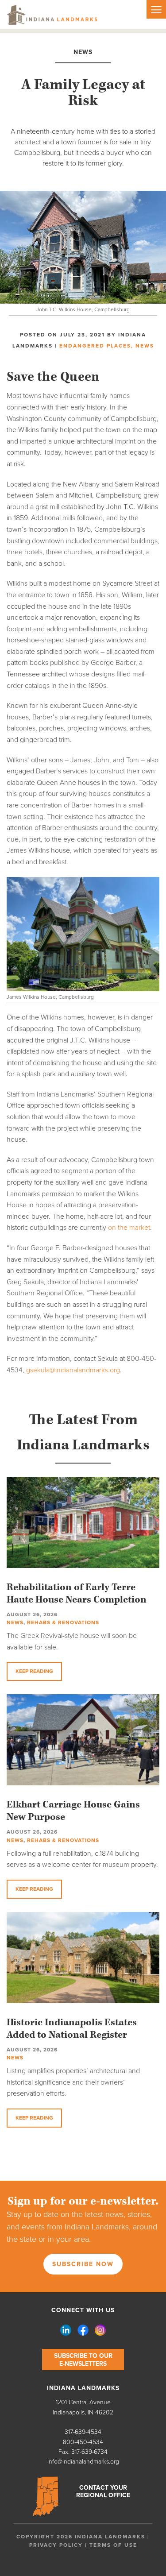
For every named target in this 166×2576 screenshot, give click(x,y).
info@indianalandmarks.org (83, 2462)
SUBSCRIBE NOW (83, 2264)
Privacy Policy (56, 2545)
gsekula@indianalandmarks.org (73, 1370)
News (145, 346)
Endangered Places (95, 346)
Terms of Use (113, 2545)
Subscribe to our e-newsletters (83, 2360)
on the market (129, 1228)
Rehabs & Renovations (63, 1622)
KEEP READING (34, 1671)
